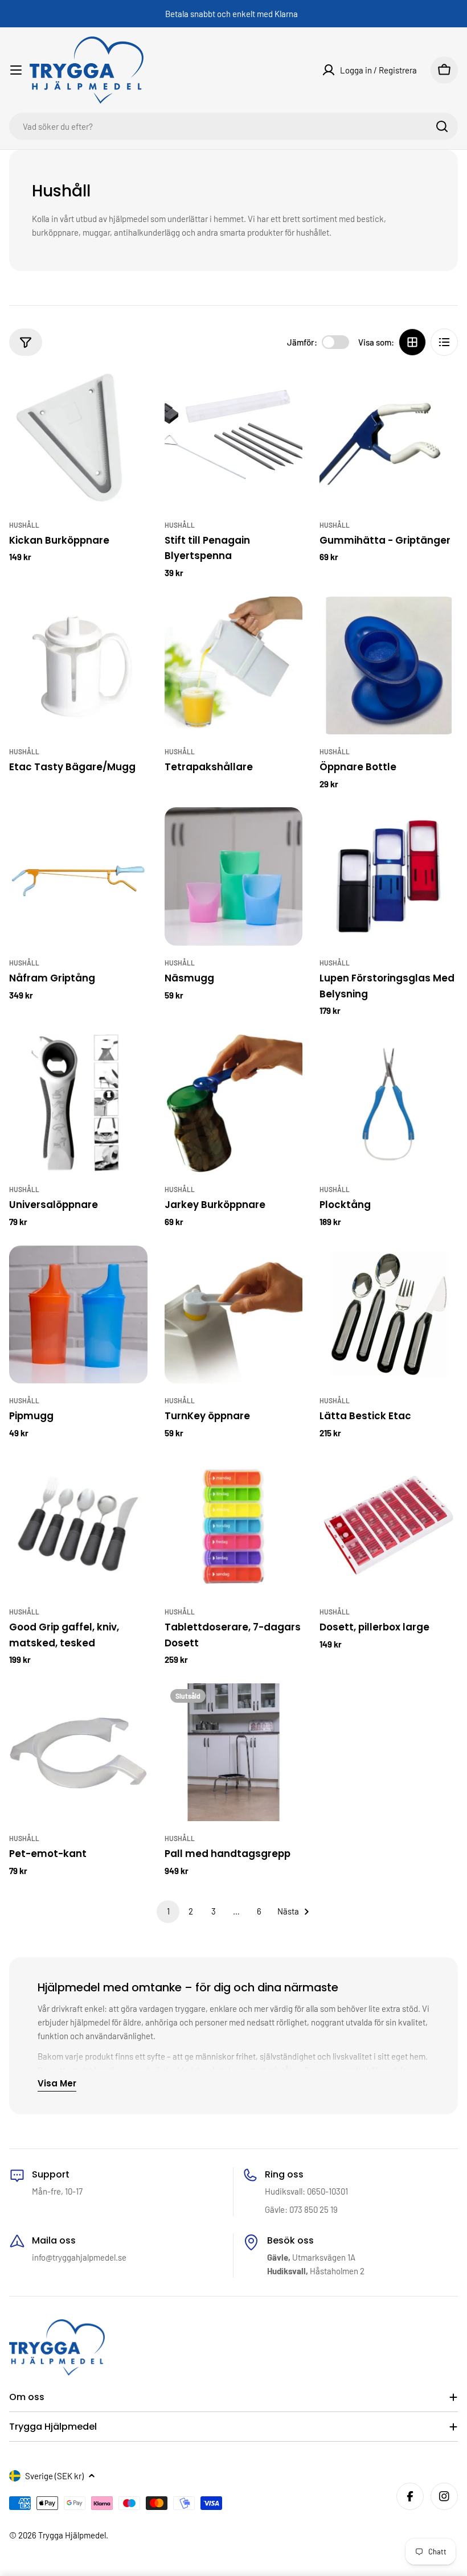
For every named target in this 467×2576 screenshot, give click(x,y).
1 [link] (168, 1911)
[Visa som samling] (412, 342)
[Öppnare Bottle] (389, 666)
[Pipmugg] (78, 1315)
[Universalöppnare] (78, 1104)
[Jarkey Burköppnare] (234, 1104)
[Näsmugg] (234, 876)
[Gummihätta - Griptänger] (389, 439)
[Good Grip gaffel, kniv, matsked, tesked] (78, 1525)
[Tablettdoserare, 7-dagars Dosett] (234, 1525)
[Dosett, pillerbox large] (389, 1525)
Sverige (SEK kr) (54, 2476)
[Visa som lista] (444, 342)
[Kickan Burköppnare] (78, 439)
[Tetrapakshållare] (234, 666)
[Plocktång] (389, 1104)
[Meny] (16, 70)
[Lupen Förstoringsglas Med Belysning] (389, 876)
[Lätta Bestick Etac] (389, 1315)
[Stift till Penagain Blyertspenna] (234, 439)
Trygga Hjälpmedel (72, 2535)
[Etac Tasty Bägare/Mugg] (78, 666)
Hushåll (24, 525)
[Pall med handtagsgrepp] (234, 1753)
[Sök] (442, 126)
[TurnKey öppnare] (234, 1315)
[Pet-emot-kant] (78, 1753)
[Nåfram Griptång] (78, 876)
